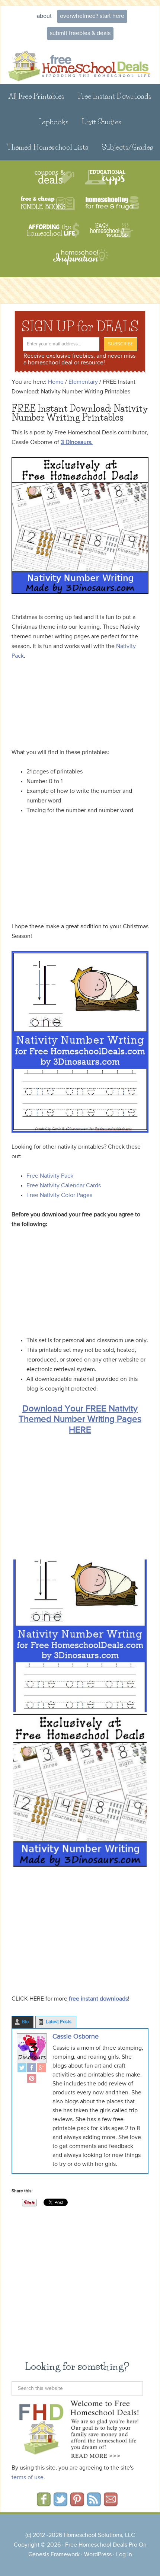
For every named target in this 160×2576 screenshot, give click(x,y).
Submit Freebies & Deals (80, 33)
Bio (25, 2022)
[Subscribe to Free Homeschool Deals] (94, 2504)
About (44, 16)
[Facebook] (32, 2069)
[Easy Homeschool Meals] (112, 230)
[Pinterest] (32, 2079)
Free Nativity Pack (50, 1176)
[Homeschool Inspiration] (80, 260)
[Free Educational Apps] (105, 177)
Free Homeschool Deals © (80, 63)
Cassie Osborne (76, 2037)
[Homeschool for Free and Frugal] (112, 204)
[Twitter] (22, 2069)
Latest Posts (59, 2022)
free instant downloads (98, 1999)
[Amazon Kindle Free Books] (48, 204)
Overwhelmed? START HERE (92, 16)
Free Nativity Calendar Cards (64, 1186)
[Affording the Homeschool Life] (53, 230)
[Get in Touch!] (111, 2504)
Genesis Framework (54, 2555)
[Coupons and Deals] (55, 177)
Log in (124, 2555)
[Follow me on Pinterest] (77, 2504)
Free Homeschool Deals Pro (101, 2545)
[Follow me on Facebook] (44, 2504)
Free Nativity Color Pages (59, 1196)
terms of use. (28, 2478)
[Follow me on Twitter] (60, 2504)
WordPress (98, 2555)
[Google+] (41, 2069)
